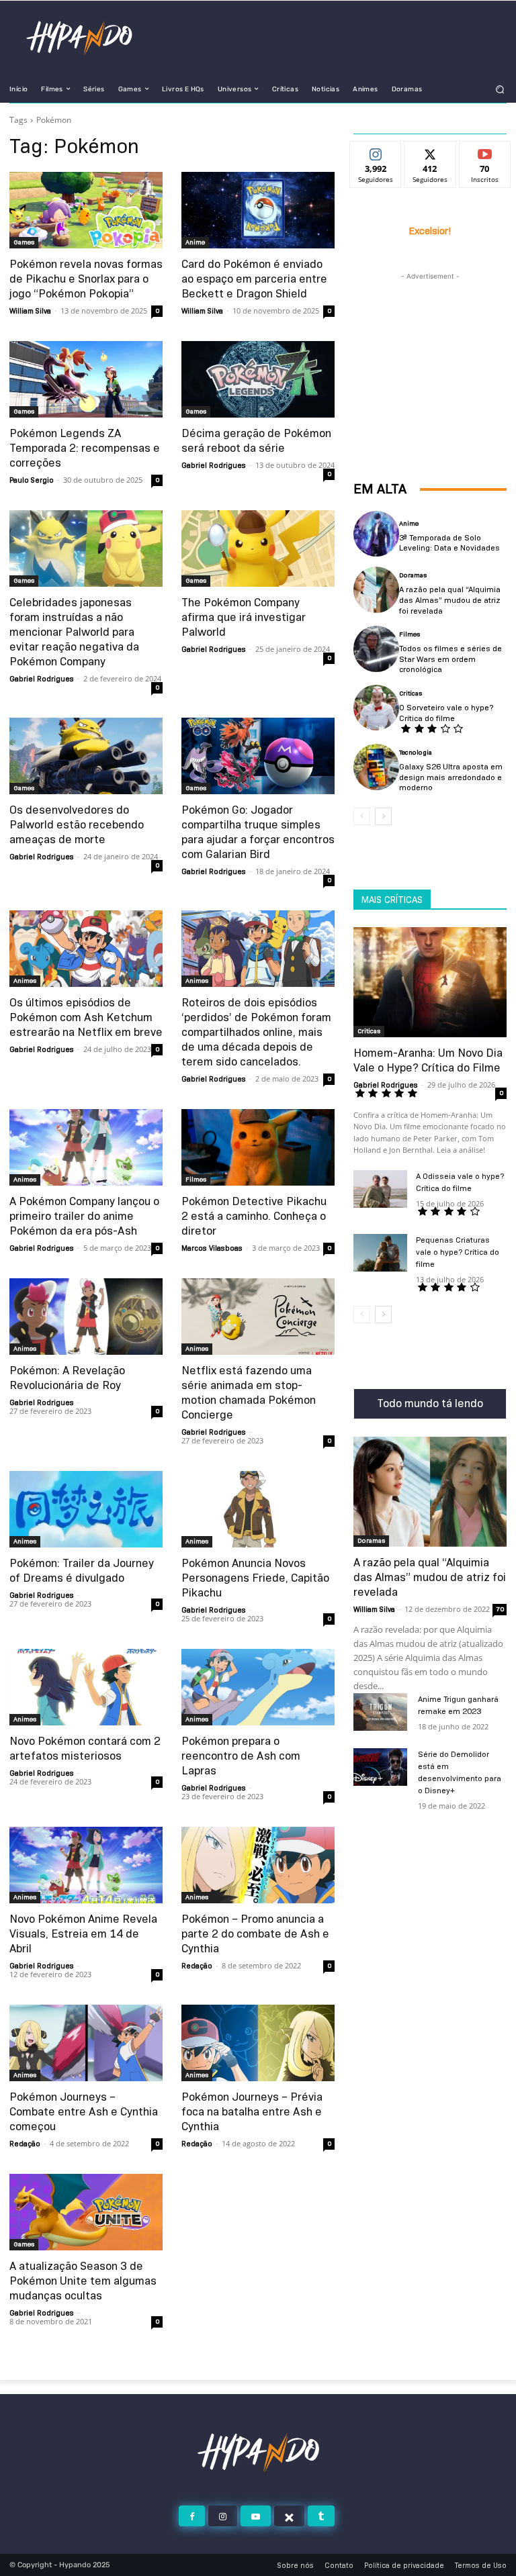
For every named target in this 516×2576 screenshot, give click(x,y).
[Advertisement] (430, 350)
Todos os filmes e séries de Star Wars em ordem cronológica (450, 659)
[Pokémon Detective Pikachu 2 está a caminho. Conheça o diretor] (258, 1147)
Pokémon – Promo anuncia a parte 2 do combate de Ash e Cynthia (255, 1934)
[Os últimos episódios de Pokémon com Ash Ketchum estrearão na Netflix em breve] (86, 949)
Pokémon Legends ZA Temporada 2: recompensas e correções (85, 448)
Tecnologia (416, 753)
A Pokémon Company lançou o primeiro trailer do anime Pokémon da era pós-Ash (84, 1216)
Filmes (196, 1179)
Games (24, 242)
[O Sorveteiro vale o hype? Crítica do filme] (376, 708)
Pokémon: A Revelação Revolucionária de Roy (67, 1378)
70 (500, 1609)
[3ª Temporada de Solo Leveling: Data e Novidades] (376, 534)
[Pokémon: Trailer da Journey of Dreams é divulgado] (86, 1509)
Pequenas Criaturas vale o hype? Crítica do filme (458, 1252)
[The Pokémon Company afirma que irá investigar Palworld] (258, 548)
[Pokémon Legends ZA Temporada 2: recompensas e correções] (86, 379)
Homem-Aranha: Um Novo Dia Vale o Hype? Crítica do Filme (428, 1060)
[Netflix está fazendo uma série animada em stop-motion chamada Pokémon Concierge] (258, 1317)
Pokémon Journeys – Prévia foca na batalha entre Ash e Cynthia (252, 2112)
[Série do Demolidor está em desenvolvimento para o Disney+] (380, 1767)
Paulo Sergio (32, 480)
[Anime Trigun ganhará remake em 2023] (380, 1712)
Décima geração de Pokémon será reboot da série (256, 441)
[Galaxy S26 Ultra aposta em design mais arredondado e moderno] (376, 767)
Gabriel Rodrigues (214, 465)
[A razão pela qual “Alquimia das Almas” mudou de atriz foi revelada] (376, 589)
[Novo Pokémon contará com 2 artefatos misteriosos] (86, 1687)
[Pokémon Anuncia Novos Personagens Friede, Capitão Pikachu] (258, 1509)
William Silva (30, 311)
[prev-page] (362, 816)
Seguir (376, 152)
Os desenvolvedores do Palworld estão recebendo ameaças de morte (77, 825)
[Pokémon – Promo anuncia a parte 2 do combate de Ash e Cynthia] (258, 1865)
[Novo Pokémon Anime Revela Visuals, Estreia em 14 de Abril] (86, 1865)
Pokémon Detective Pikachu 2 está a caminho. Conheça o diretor (254, 1216)
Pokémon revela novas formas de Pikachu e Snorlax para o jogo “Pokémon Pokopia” (86, 279)
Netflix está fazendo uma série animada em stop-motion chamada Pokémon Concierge (249, 1393)
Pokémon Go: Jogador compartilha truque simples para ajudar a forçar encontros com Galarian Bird (258, 832)
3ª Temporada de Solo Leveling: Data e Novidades (449, 543)
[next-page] (383, 816)
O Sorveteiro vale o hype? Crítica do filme (446, 713)
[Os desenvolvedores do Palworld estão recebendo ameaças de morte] (86, 756)
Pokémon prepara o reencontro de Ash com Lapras (241, 1756)
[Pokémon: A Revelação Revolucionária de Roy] (86, 1317)
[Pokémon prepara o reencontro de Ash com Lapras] (258, 1687)
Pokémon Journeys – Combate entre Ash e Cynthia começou (84, 2112)
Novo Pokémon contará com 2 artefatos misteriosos (85, 1749)
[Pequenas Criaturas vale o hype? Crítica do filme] (380, 1253)
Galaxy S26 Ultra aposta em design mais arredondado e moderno (451, 777)
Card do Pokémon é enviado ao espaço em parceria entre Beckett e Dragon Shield (254, 279)
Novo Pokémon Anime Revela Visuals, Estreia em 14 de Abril (83, 1934)
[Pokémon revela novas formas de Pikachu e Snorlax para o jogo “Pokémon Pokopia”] (86, 210)
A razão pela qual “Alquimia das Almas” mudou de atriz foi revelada (450, 600)
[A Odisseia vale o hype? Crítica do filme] (380, 1189)
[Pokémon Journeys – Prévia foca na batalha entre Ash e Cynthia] (258, 2043)
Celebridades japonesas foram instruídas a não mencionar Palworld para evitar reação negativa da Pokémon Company (74, 632)
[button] (500, 89)
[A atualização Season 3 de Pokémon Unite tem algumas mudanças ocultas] (86, 2212)
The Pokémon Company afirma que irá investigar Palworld (244, 617)
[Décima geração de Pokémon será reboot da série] (258, 379)
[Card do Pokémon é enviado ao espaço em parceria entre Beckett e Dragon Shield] (258, 210)
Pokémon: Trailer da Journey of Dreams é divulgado (82, 1571)
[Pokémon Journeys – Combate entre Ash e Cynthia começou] (86, 2043)
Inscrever (485, 152)
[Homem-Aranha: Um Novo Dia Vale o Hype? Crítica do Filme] (430, 982)
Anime (195, 242)
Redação (197, 1966)
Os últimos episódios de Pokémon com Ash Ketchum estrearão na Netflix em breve (86, 1017)
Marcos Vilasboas (212, 1248)
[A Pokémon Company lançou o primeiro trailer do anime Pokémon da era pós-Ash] (86, 1147)
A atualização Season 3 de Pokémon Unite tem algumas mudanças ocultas (83, 2281)
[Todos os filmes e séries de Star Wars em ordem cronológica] (376, 649)
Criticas (411, 694)
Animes (25, 981)
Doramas (413, 575)
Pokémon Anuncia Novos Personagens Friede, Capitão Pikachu (255, 1578)
